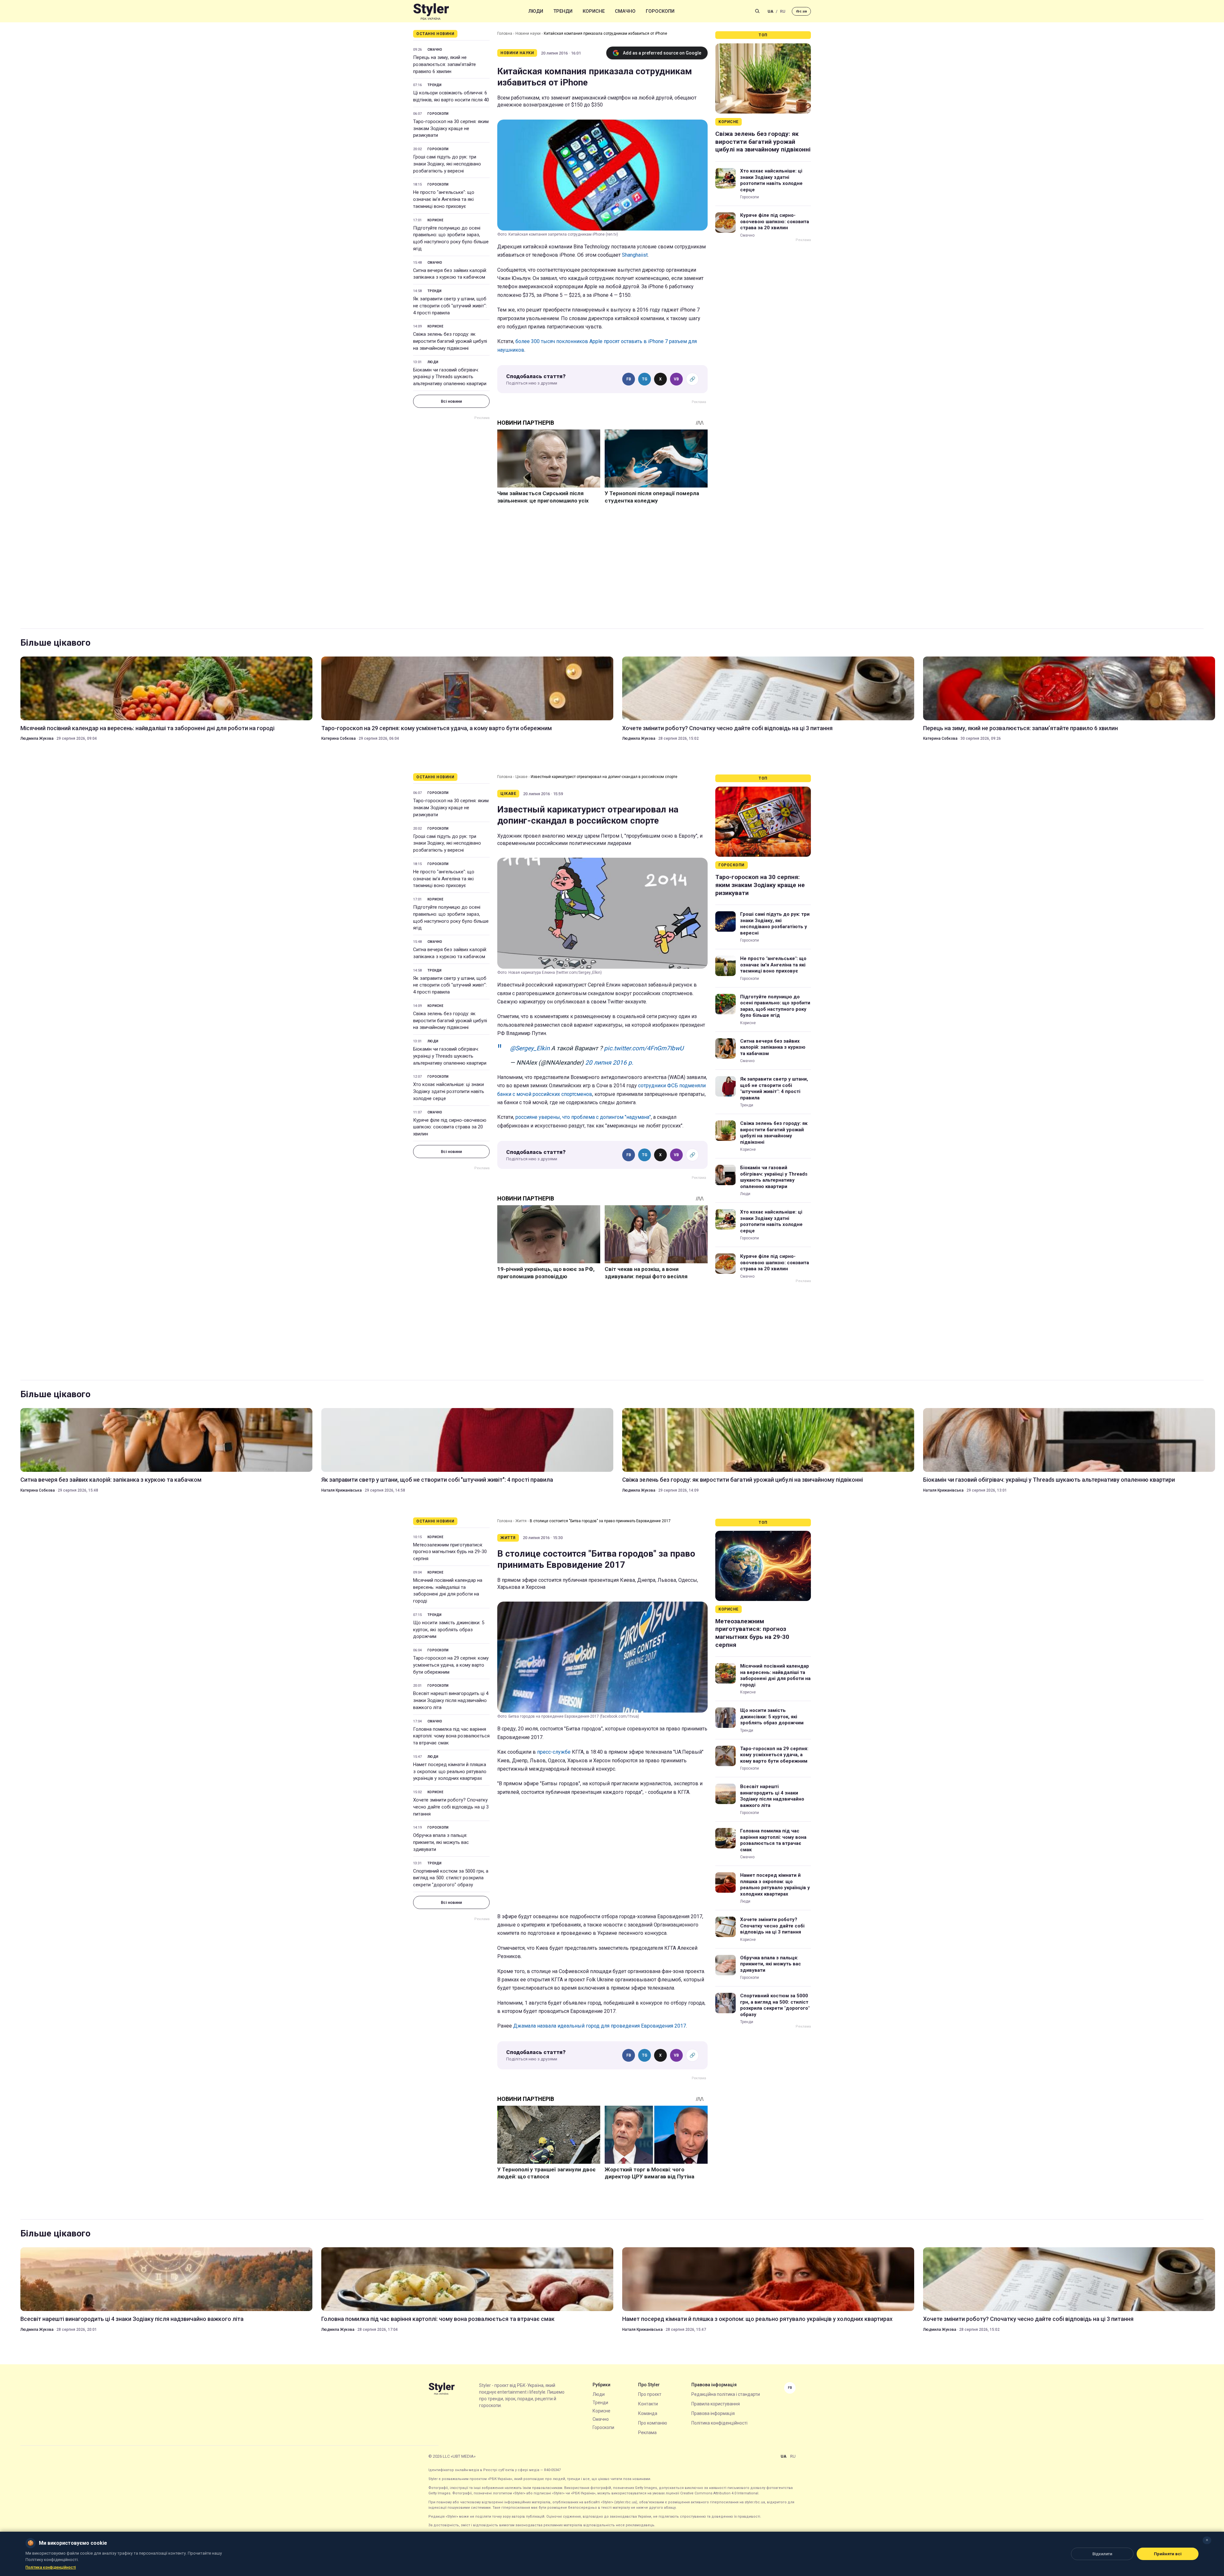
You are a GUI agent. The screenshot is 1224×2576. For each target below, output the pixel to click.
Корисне (594, 11)
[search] (757, 11)
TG (645, 379)
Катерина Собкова (339, 738)
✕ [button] (1207, 2540)
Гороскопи (660, 11)
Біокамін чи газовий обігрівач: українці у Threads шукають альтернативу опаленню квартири (450, 377)
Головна (505, 33)
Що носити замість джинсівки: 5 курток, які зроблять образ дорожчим (449, 1630)
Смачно (625, 11)
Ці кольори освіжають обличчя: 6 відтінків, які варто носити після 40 (451, 96)
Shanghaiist (635, 255)
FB (629, 379)
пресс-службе (554, 1752)
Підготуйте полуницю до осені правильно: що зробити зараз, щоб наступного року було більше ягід (451, 238)
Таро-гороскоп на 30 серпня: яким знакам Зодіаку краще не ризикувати (451, 128)
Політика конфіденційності (719, 2423)
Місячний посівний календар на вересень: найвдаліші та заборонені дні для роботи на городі (147, 728)
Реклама (647, 2433)
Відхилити (1102, 2554)
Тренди (563, 11)
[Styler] (431, 11)
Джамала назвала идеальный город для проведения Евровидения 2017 (600, 2026)
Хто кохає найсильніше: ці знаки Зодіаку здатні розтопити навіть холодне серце (771, 180)
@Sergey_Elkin (530, 1048)
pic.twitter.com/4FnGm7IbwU (644, 1048)
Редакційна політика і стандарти (726, 2394)
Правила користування (716, 2404)
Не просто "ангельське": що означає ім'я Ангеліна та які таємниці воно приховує (444, 199)
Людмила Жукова (37, 738)
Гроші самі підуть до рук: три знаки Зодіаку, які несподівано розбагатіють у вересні (447, 164)
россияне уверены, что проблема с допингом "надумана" (583, 1117)
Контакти (648, 2404)
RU (783, 11)
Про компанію (653, 2423)
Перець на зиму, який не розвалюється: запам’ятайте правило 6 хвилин (444, 64)
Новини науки (528, 33)
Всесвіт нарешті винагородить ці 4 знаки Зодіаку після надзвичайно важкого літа (451, 1700)
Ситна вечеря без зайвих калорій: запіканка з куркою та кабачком (450, 274)
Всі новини (451, 401)
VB (676, 379)
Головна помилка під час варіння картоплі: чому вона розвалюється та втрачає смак (451, 1736)
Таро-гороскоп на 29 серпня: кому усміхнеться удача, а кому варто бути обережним (437, 728)
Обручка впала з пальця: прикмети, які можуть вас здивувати (441, 1842)
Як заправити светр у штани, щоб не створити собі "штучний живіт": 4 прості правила (450, 306)
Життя (521, 1521)
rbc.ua (801, 11)
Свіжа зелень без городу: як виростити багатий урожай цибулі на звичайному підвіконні (450, 341)
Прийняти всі (1168, 2554)
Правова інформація (713, 2413)
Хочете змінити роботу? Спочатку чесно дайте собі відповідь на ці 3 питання (727, 728)
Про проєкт (650, 2394)
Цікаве (521, 777)
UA (770, 11)
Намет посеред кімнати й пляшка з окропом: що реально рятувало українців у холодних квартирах (450, 1772)
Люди (536, 11)
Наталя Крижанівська (342, 1490)
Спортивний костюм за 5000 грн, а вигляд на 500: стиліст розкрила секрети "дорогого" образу (451, 1878)
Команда (648, 2413)
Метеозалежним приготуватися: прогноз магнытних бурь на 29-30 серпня (450, 1552)
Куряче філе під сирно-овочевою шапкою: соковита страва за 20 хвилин (775, 221)
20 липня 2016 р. (609, 1063)
